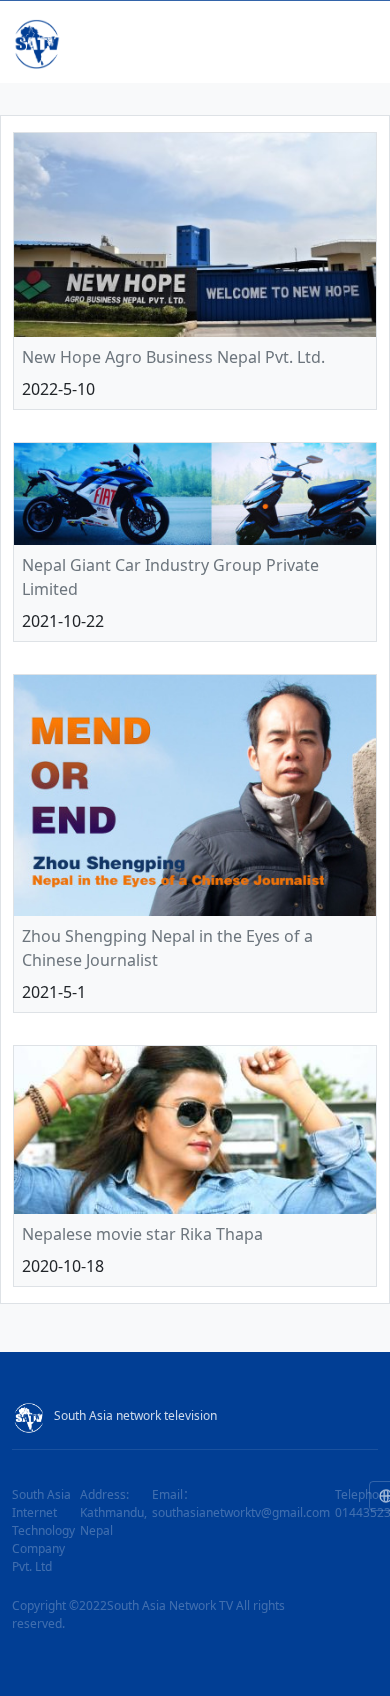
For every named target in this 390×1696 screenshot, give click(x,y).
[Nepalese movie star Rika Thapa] (195, 1130)
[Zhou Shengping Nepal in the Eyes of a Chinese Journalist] (195, 795)
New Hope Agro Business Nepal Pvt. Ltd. (173, 357)
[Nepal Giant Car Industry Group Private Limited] (195, 494)
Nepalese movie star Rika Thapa (142, 1234)
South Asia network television (135, 1415)
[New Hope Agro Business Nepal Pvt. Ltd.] (195, 235)
